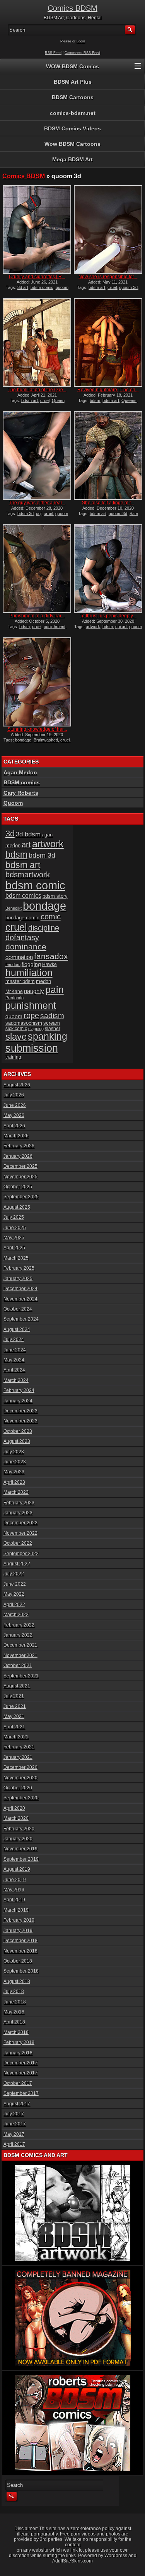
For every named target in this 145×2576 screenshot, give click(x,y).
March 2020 (16, 1818)
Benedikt (14, 908)
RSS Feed (53, 53)
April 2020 (14, 1808)
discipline (44, 928)
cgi (39, 514)
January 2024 (18, 1401)
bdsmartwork (28, 875)
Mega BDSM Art (72, 159)
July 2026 (14, 1095)
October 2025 (18, 1187)
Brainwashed (46, 740)
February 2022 (19, 1625)
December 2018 (20, 1941)
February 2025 (19, 1268)
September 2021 (21, 1676)
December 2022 (20, 1523)
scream (52, 1023)
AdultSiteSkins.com (72, 2561)
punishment (55, 627)
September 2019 (21, 1859)
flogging (31, 964)
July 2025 (14, 1217)
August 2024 (17, 1329)
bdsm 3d (26, 514)
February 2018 (19, 2042)
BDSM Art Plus (73, 82)
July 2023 (14, 1452)
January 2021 (18, 1757)
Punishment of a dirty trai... (37, 616)
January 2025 (18, 1279)
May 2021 (14, 1716)
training (13, 1057)
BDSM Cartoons (73, 97)
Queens (129, 400)
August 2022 (17, 1564)
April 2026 (14, 1126)
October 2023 (18, 1431)
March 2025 (16, 1258)
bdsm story (55, 896)
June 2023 (15, 1462)
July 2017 (14, 2114)
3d (10, 834)
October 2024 (18, 1309)
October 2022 (18, 1543)
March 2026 (16, 1136)
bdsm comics (23, 895)
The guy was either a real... (37, 503)
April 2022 (14, 1605)
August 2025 (17, 1207)
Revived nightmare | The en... (108, 390)
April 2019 (14, 1900)
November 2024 (20, 1299)
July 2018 (14, 1992)
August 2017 (17, 2104)
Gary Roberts (21, 793)
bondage (23, 740)
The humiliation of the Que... (37, 390)
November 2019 (20, 1849)
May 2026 (14, 1115)
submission (32, 1048)
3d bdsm (28, 834)
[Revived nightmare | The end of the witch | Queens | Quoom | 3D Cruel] (108, 343)
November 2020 (20, 1778)
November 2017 (20, 2073)
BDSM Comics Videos (72, 128)
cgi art (121, 627)
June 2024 (15, 1350)
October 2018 (18, 1961)
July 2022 (14, 1574)
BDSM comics (22, 782)
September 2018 (21, 1971)
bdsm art (97, 287)
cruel (112, 287)
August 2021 (17, 1686)
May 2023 (14, 1472)
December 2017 (20, 2063)
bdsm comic (42, 287)
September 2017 (21, 2093)
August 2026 (17, 1085)
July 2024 (14, 1340)
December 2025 (20, 1166)
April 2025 (14, 1248)
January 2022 (18, 1635)
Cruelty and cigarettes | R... (37, 277)
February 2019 (19, 1920)
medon (43, 981)
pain (55, 990)
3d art (23, 287)
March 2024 (16, 1380)
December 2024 (20, 1289)
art (26, 845)
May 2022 (14, 1594)
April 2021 (14, 1727)
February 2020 (19, 1829)
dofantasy (22, 937)
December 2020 (20, 1767)
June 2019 (15, 1880)
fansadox (51, 956)
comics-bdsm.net (73, 113)
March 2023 (16, 1492)
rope (31, 1015)
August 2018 (17, 1981)
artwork (93, 627)
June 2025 (15, 1228)
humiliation (29, 973)
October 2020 (18, 1788)
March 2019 (16, 1910)
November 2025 (20, 1177)
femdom (13, 965)
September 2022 (21, 1554)
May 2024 (14, 1360)
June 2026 (15, 1105)
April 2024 (14, 1370)
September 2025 (21, 1197)
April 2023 (14, 1482)
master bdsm (20, 981)
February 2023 (19, 1503)
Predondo (14, 998)
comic (51, 917)
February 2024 (19, 1390)
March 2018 (16, 2032)
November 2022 (20, 1533)
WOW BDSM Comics (72, 66)
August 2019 (17, 1869)
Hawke (49, 964)
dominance (26, 947)
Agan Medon (20, 772)
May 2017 (14, 2134)
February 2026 (19, 1146)
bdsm (95, 400)
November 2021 (20, 1655)
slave (16, 1036)
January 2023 (18, 1513)
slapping (36, 1029)
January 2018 (18, 2053)
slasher (53, 1029)
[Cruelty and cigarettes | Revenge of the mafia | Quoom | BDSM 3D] (37, 230)
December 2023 (20, 1411)
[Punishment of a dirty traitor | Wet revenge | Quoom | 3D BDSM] (37, 569)
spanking (48, 1036)
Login (81, 41)
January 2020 (18, 1839)
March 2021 (16, 1737)
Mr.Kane (14, 991)
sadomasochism (24, 1023)
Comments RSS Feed (82, 53)
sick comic (16, 1029)
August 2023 (17, 1441)
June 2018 (15, 2002)
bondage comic (22, 918)
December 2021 (20, 1645)
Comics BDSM (72, 8)
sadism (52, 1016)
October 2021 (18, 1666)
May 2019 (14, 1890)
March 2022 (16, 1615)
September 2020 (21, 1798)
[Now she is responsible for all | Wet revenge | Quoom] (108, 230)
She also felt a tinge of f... (108, 503)
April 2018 (14, 2022)
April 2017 (14, 2144)
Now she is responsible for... (108, 277)
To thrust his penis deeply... (108, 616)
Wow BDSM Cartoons (72, 144)
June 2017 (15, 2124)
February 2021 (19, 1747)
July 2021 (14, 1696)
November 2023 (20, 1421)
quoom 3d (128, 287)
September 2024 (21, 1319)
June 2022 (15, 1584)
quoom (14, 1016)
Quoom (13, 803)
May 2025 (14, 1238)
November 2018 (20, 1951)
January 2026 (18, 1156)
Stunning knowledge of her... (37, 729)
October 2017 (18, 2083)
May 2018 (14, 2012)
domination (19, 957)
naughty (34, 991)
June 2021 (15, 1706)
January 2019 (18, 1931)
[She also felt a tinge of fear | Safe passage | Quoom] (108, 456)
